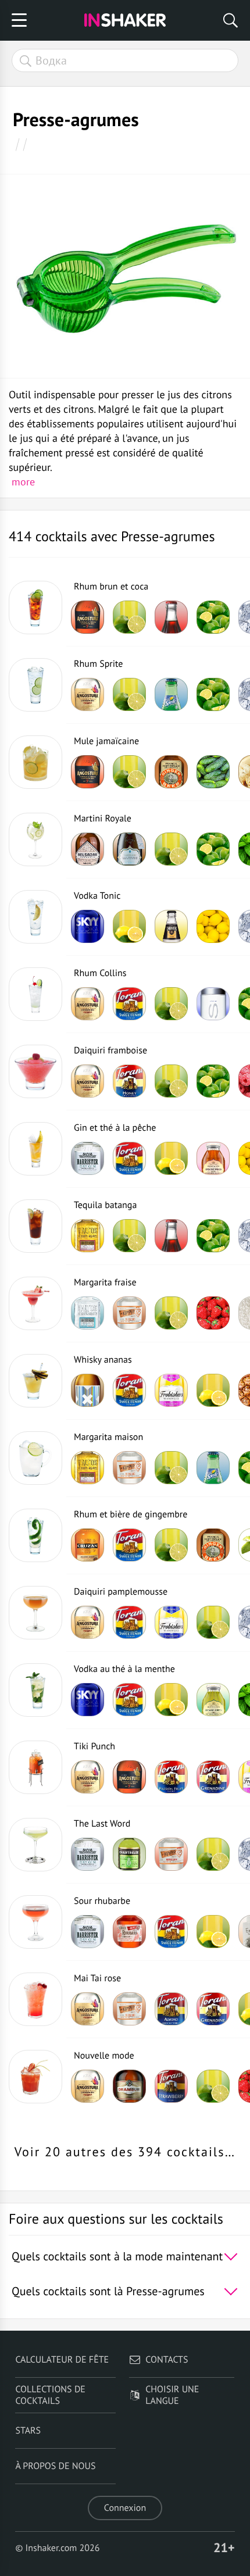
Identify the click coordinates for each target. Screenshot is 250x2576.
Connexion (125, 2508)
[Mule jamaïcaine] (35, 762)
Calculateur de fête (62, 2360)
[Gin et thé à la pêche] (35, 1149)
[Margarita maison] (35, 1458)
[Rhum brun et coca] (35, 608)
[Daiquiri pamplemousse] (35, 1613)
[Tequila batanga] (35, 1226)
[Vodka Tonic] (35, 917)
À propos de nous (55, 2466)
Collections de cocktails (50, 2395)
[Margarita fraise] (35, 1303)
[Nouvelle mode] (35, 2077)
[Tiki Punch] (35, 1767)
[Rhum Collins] (35, 994)
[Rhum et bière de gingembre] (35, 1535)
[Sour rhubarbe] (35, 1922)
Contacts (167, 2360)
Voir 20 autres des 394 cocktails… (125, 2152)
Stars (28, 2431)
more (23, 482)
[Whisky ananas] (35, 1381)
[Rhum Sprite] (35, 685)
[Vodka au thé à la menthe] (35, 1690)
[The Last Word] (35, 1845)
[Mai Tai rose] (35, 1999)
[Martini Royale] (35, 839)
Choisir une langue (172, 2395)
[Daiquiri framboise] (35, 1071)
